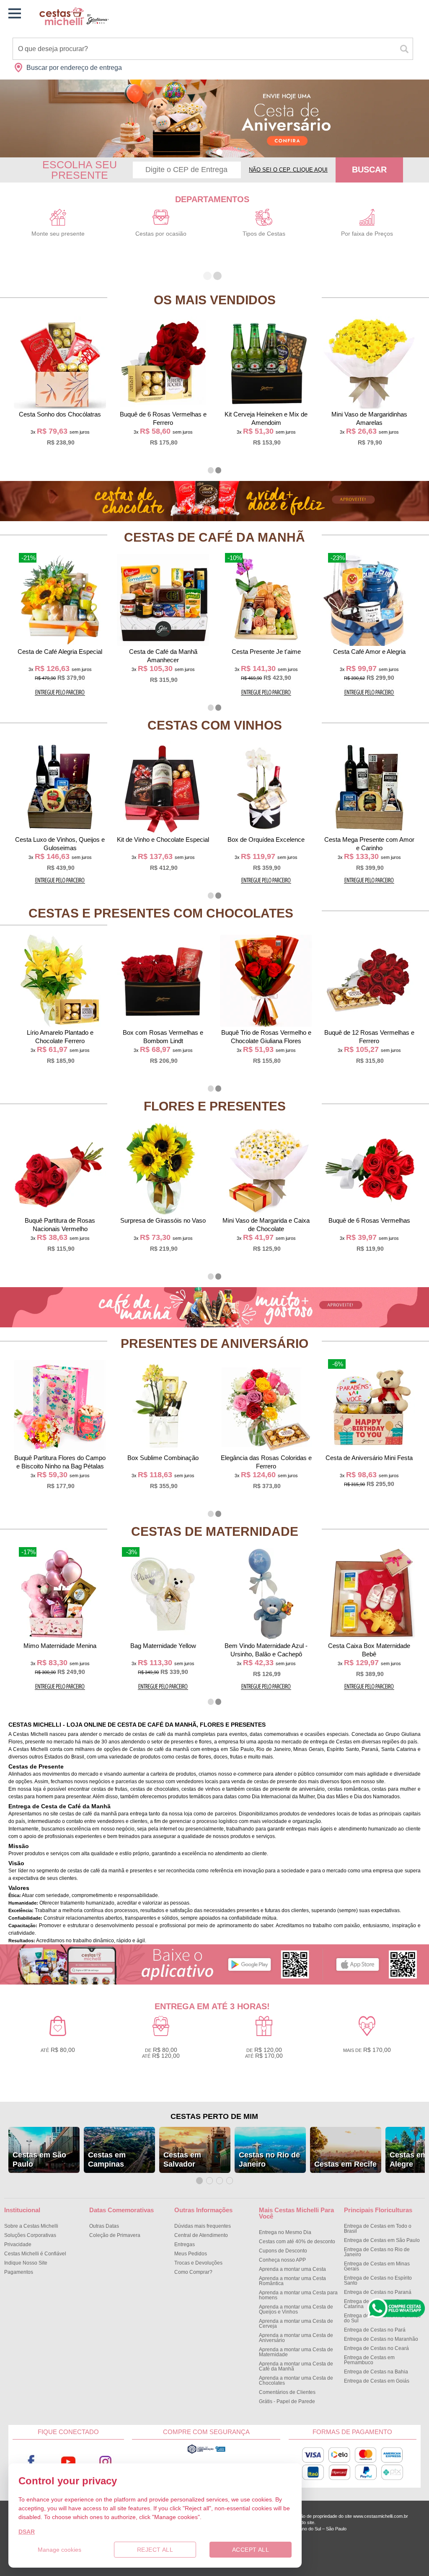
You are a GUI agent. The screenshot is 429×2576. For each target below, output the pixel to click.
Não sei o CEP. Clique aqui (288, 170)
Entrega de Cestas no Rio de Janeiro (377, 2252)
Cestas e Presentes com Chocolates (161, 913)
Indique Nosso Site (26, 2263)
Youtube (68, 2462)
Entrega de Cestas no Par (375, 2330)
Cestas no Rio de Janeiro (269, 2160)
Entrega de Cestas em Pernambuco (369, 2360)
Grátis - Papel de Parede (287, 2401)
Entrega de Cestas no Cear (376, 2348)
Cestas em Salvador (182, 2160)
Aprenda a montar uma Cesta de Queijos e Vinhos (296, 2309)
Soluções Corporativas (30, 2235)
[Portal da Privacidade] (206, 2453)
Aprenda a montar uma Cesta (292, 2269)
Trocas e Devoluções (198, 2263)
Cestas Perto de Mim (214, 2116)
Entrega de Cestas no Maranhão (381, 2339)
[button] (210, 152)
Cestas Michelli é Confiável (35, 2254)
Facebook (31, 2462)
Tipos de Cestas (264, 234)
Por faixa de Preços (367, 234)
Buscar (369, 170)
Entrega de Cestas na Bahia (376, 2372)
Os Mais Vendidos (215, 300)
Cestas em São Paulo (39, 2160)
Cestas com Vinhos (215, 725)
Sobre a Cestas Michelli (31, 2226)
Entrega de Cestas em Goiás (377, 2381)
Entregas (185, 2244)
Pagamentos (19, 2272)
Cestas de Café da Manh (214, 537)
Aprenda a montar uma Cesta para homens (298, 2295)
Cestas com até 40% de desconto (297, 2242)
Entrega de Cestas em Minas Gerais (377, 2266)
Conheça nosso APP (282, 2260)
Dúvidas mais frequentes (203, 2226)
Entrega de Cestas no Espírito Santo (378, 2280)
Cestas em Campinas (107, 2160)
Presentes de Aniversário (214, 1343)
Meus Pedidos (191, 2254)
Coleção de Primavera (115, 2235)
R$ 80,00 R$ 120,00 (161, 2053)
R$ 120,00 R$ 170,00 (264, 2053)
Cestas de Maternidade (215, 1531)
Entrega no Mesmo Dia (285, 2232)
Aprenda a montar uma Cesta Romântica (292, 2281)
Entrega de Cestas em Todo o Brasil (378, 2229)
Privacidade (18, 2244)
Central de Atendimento (201, 2235)
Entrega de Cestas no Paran (378, 2292)
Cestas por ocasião (161, 234)
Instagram (105, 2462)
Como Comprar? (193, 2272)
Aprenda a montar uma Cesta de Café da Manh (296, 2366)
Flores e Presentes (215, 1106)
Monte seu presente (58, 234)
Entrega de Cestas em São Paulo (382, 2240)
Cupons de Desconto (283, 2251)
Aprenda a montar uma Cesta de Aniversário (296, 2338)
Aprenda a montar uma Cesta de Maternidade (296, 2352)
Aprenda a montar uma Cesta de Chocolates (296, 2381)
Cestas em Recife (345, 2164)
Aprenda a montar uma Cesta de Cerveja (296, 2324)
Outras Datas (104, 2226)
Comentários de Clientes (287, 2392)
